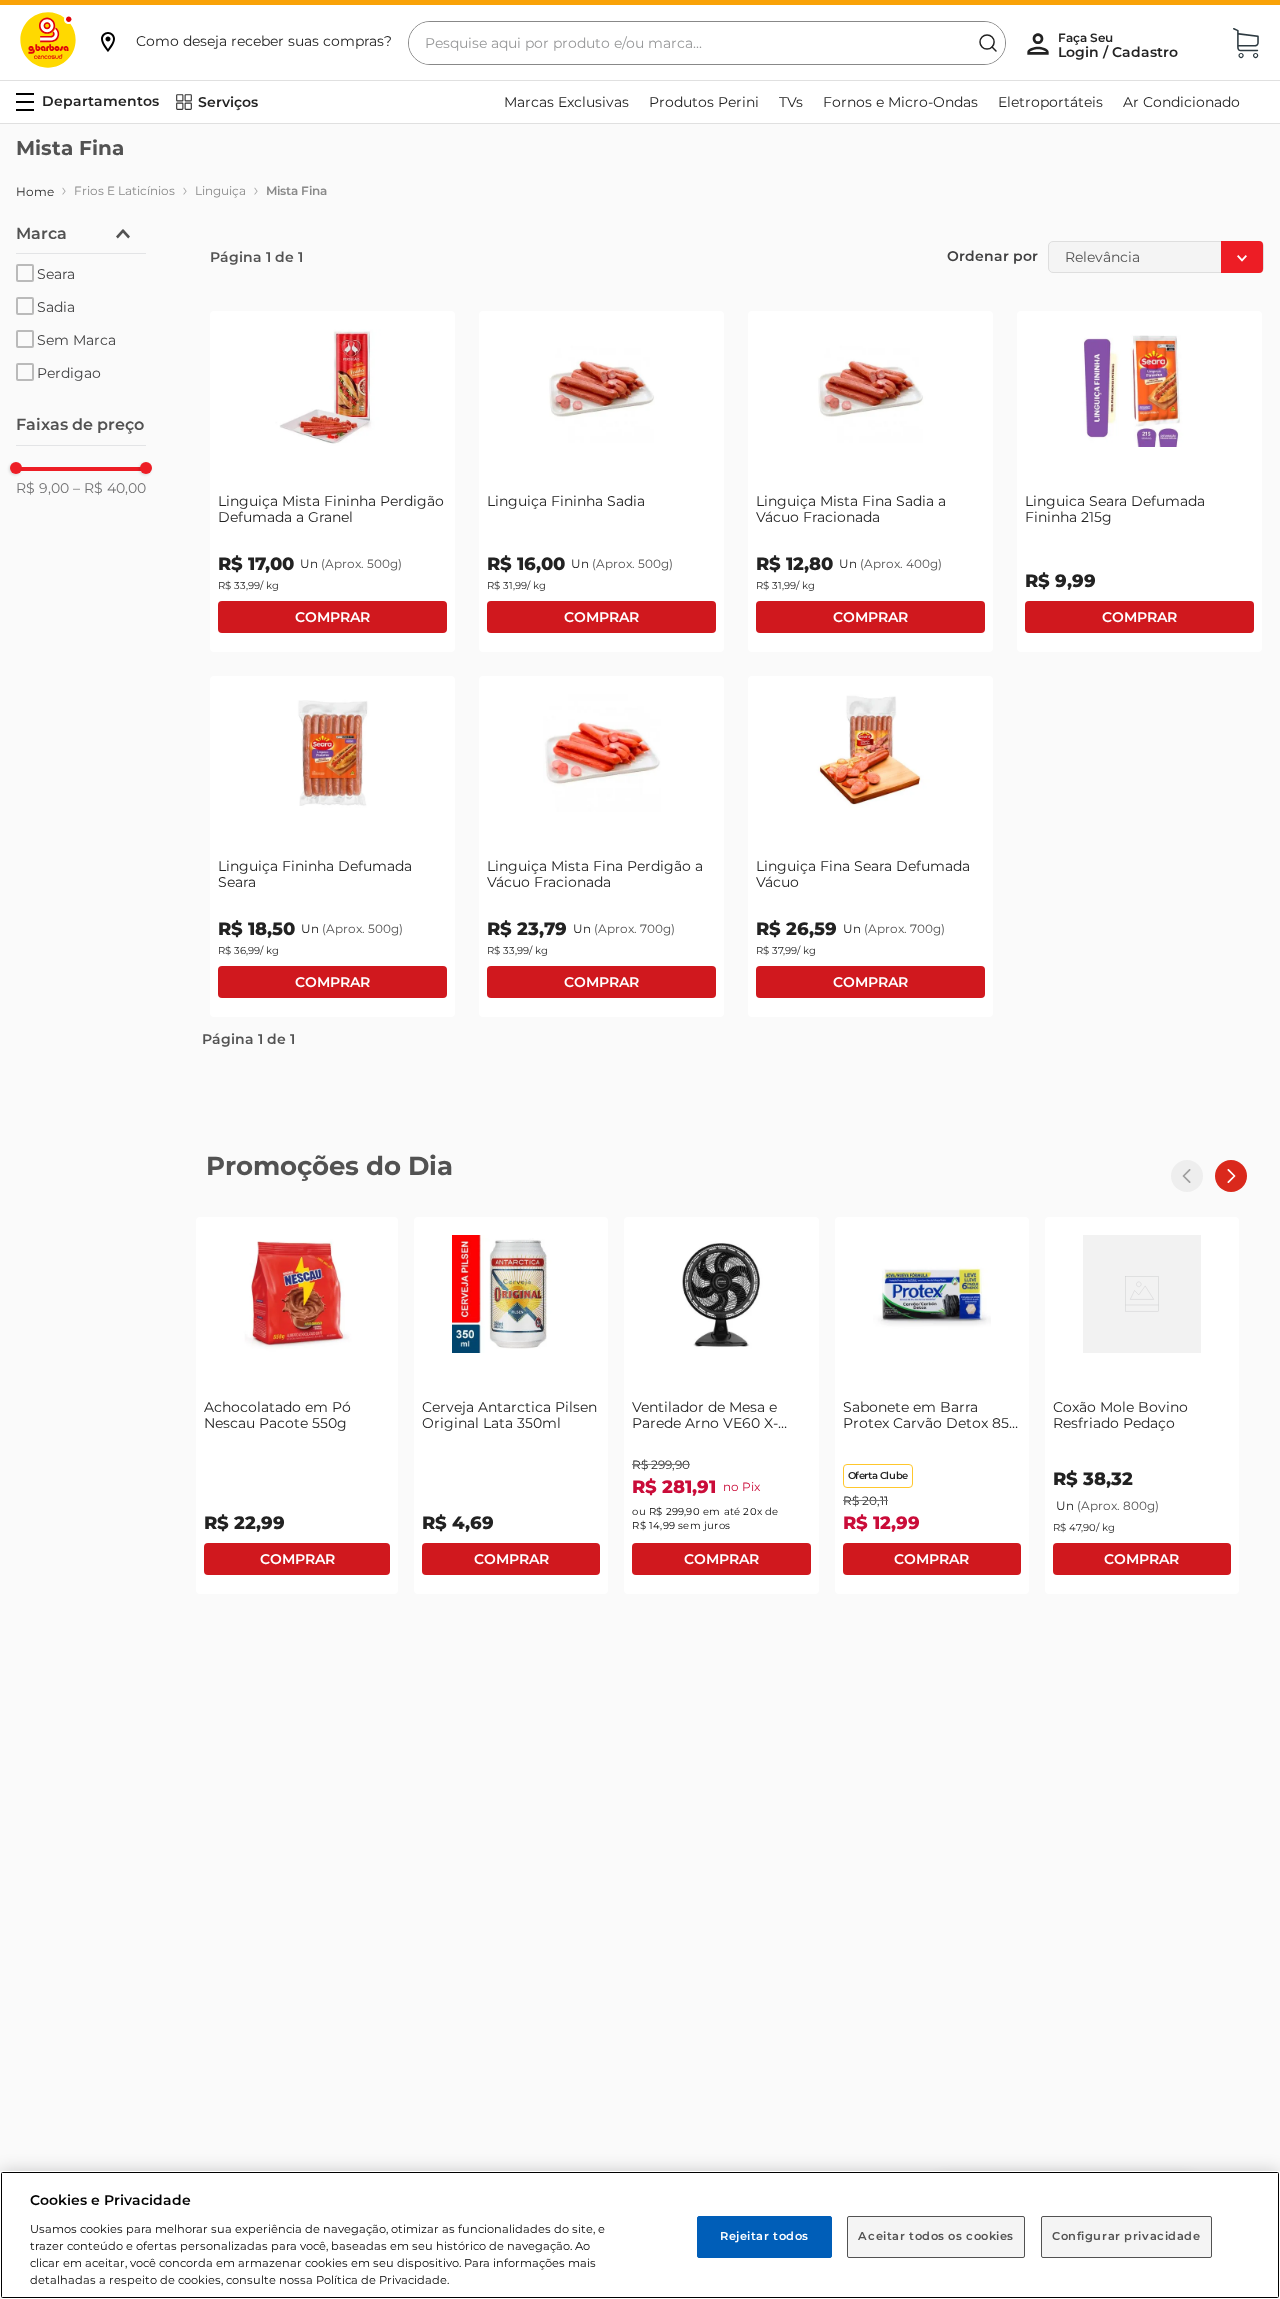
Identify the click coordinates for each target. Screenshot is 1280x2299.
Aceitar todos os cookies (936, 2236)
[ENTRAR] (1120, 45)
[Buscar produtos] (988, 43)
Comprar (332, 617)
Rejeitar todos (764, 2236)
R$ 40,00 (109, 488)
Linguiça (220, 190)
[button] (244, 41)
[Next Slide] (1231, 1176)
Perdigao (69, 373)
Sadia (56, 307)
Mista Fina (296, 190)
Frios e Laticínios (124, 190)
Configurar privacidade (1126, 2236)
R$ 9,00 (42, 488)
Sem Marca (76, 340)
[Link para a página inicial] (35, 192)
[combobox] (707, 43)
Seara (56, 274)
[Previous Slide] (1187, 1176)
